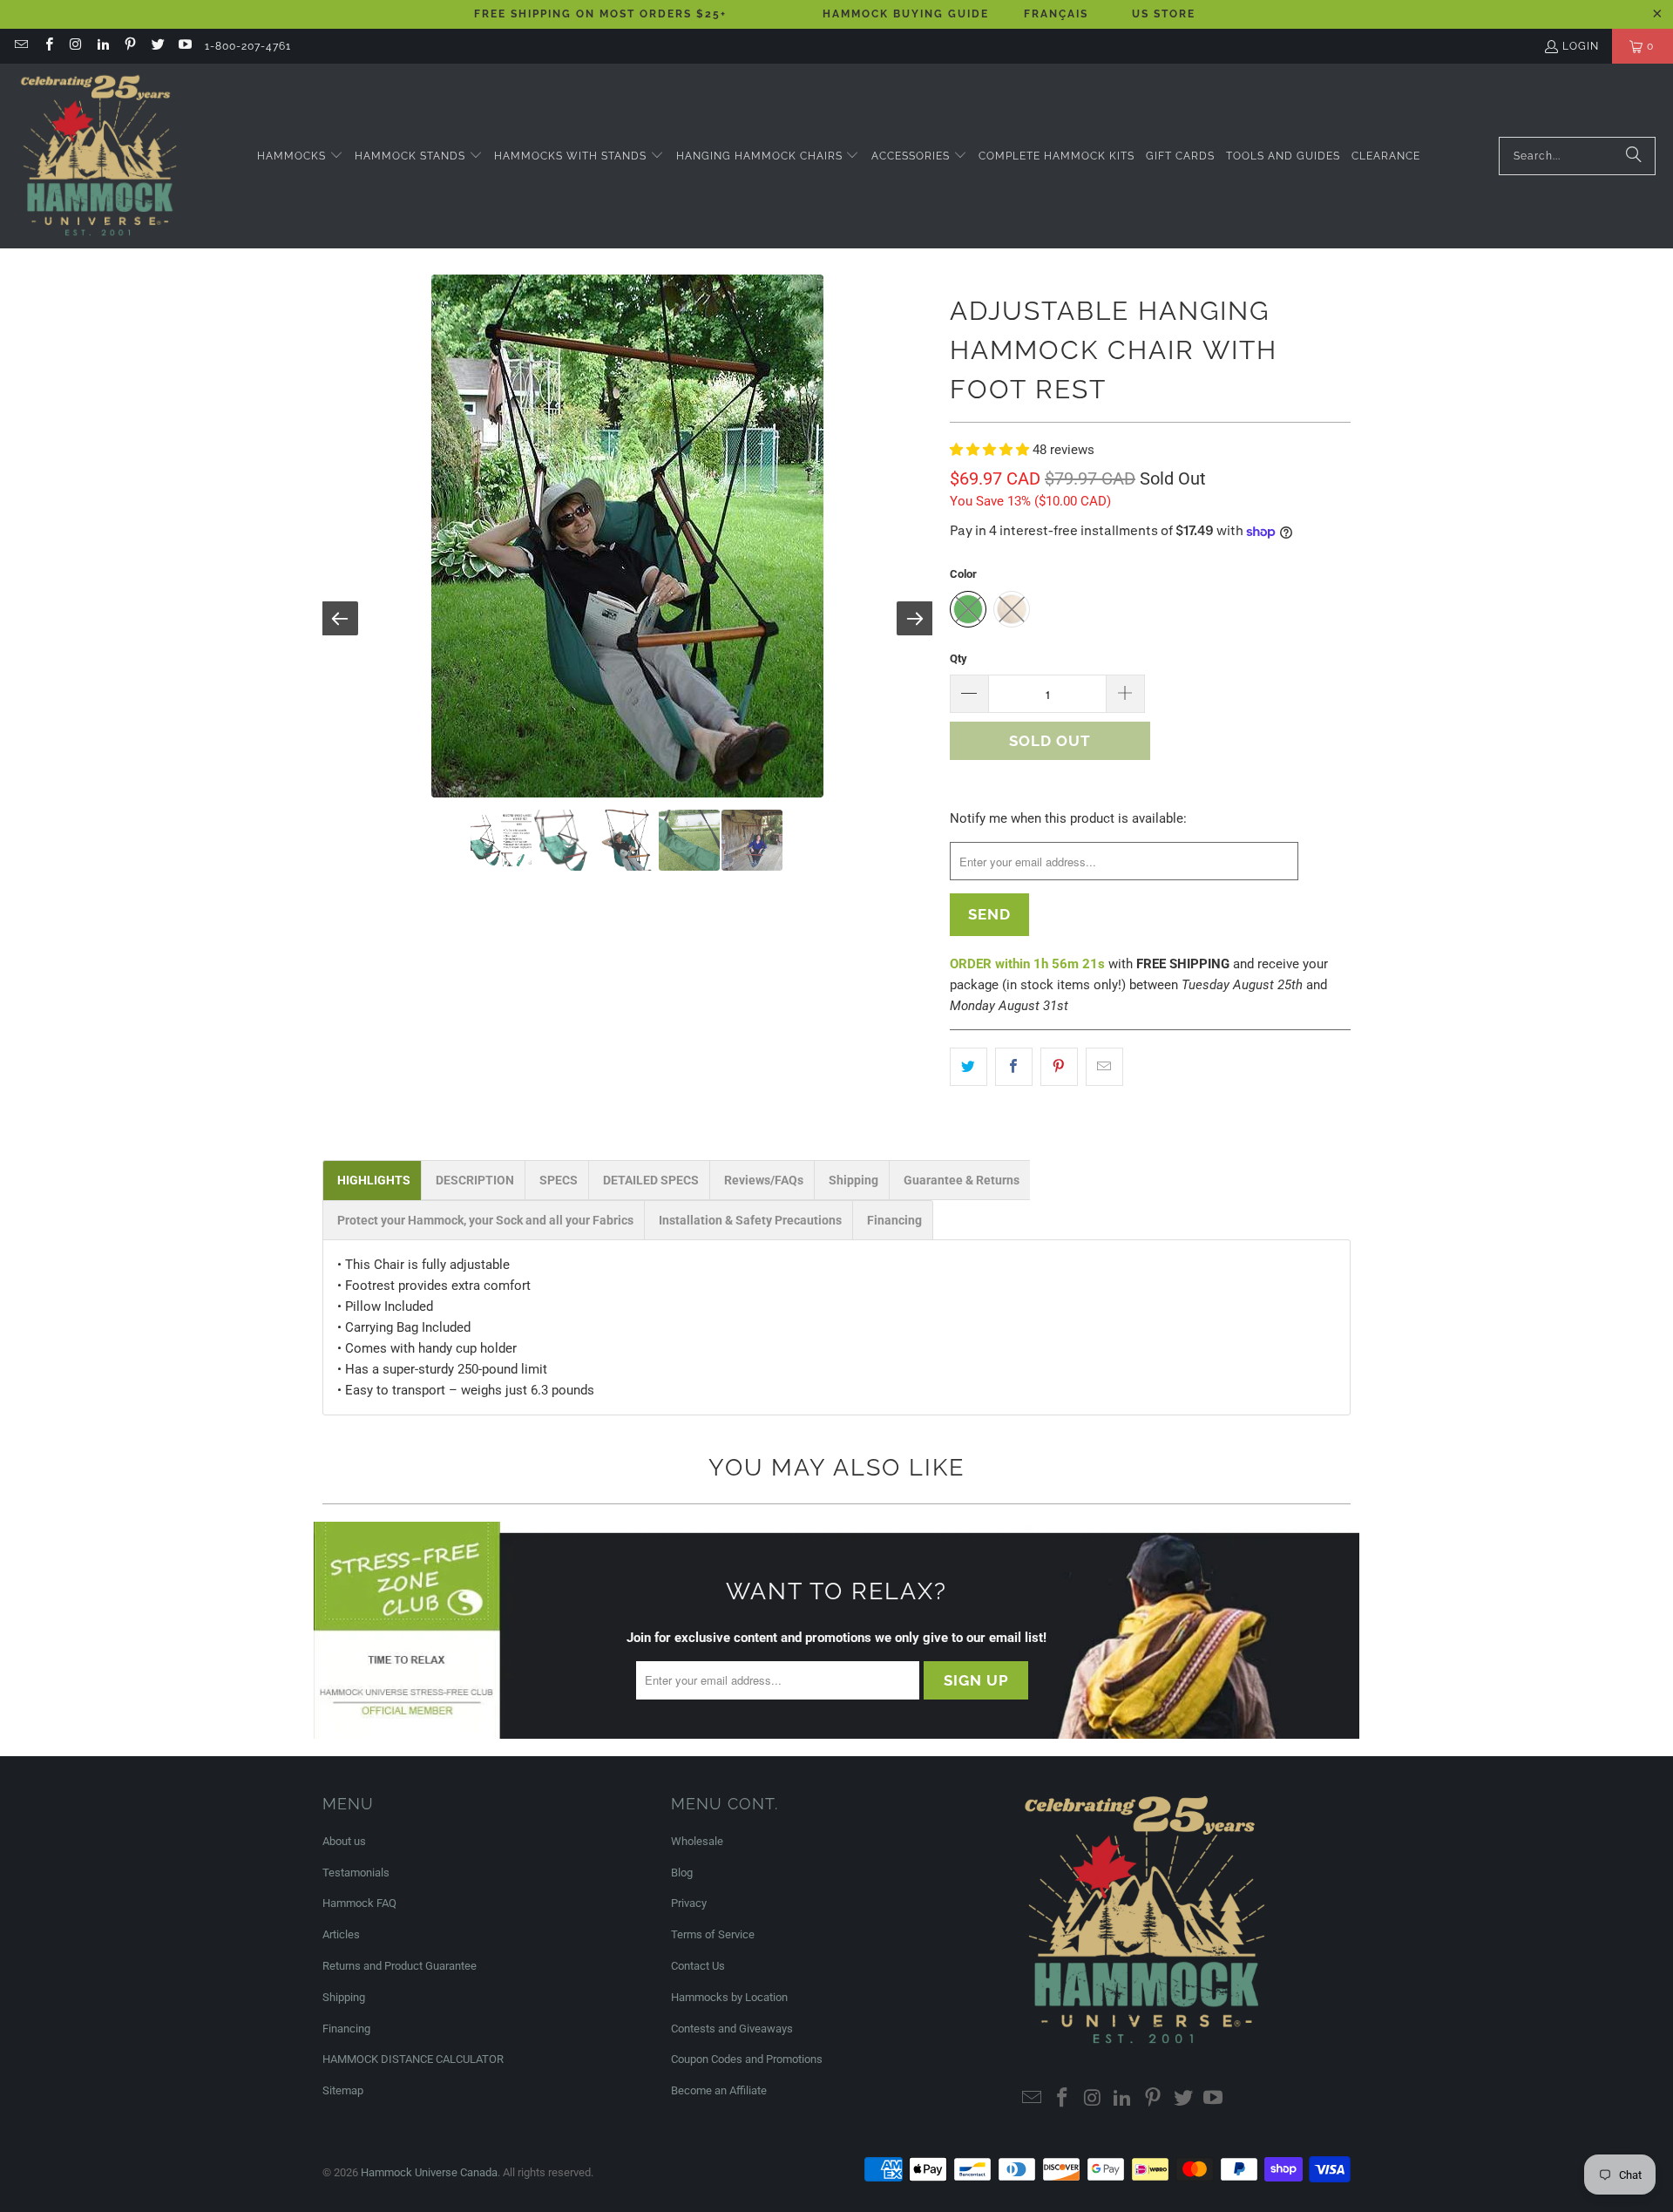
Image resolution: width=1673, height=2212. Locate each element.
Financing (346, 2029)
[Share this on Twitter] (969, 1067)
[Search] (1634, 156)
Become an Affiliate (719, 2090)
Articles (341, 1934)
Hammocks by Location (729, 1997)
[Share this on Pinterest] (1059, 1067)
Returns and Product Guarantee (400, 1966)
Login (1581, 46)
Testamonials (356, 1873)
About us (344, 1841)
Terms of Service (713, 1934)
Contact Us (698, 1966)
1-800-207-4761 (248, 46)
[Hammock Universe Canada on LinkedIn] (102, 46)
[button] (300, 156)
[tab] (372, 1180)
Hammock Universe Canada (429, 2172)
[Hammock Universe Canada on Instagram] (75, 46)
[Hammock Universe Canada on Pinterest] (129, 46)
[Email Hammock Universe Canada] (20, 46)
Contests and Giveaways (732, 2029)
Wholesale (697, 1841)
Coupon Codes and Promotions (747, 2059)
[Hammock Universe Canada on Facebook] (47, 46)
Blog (682, 1873)
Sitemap (343, 2090)
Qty (958, 658)
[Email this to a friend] (1104, 1067)
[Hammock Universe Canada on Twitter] (156, 46)
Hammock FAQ (359, 1903)
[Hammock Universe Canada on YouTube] (184, 46)
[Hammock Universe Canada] (98, 156)
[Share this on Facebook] (1014, 1067)
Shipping (344, 1997)
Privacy (689, 1903)
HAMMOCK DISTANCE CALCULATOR (413, 2059)
